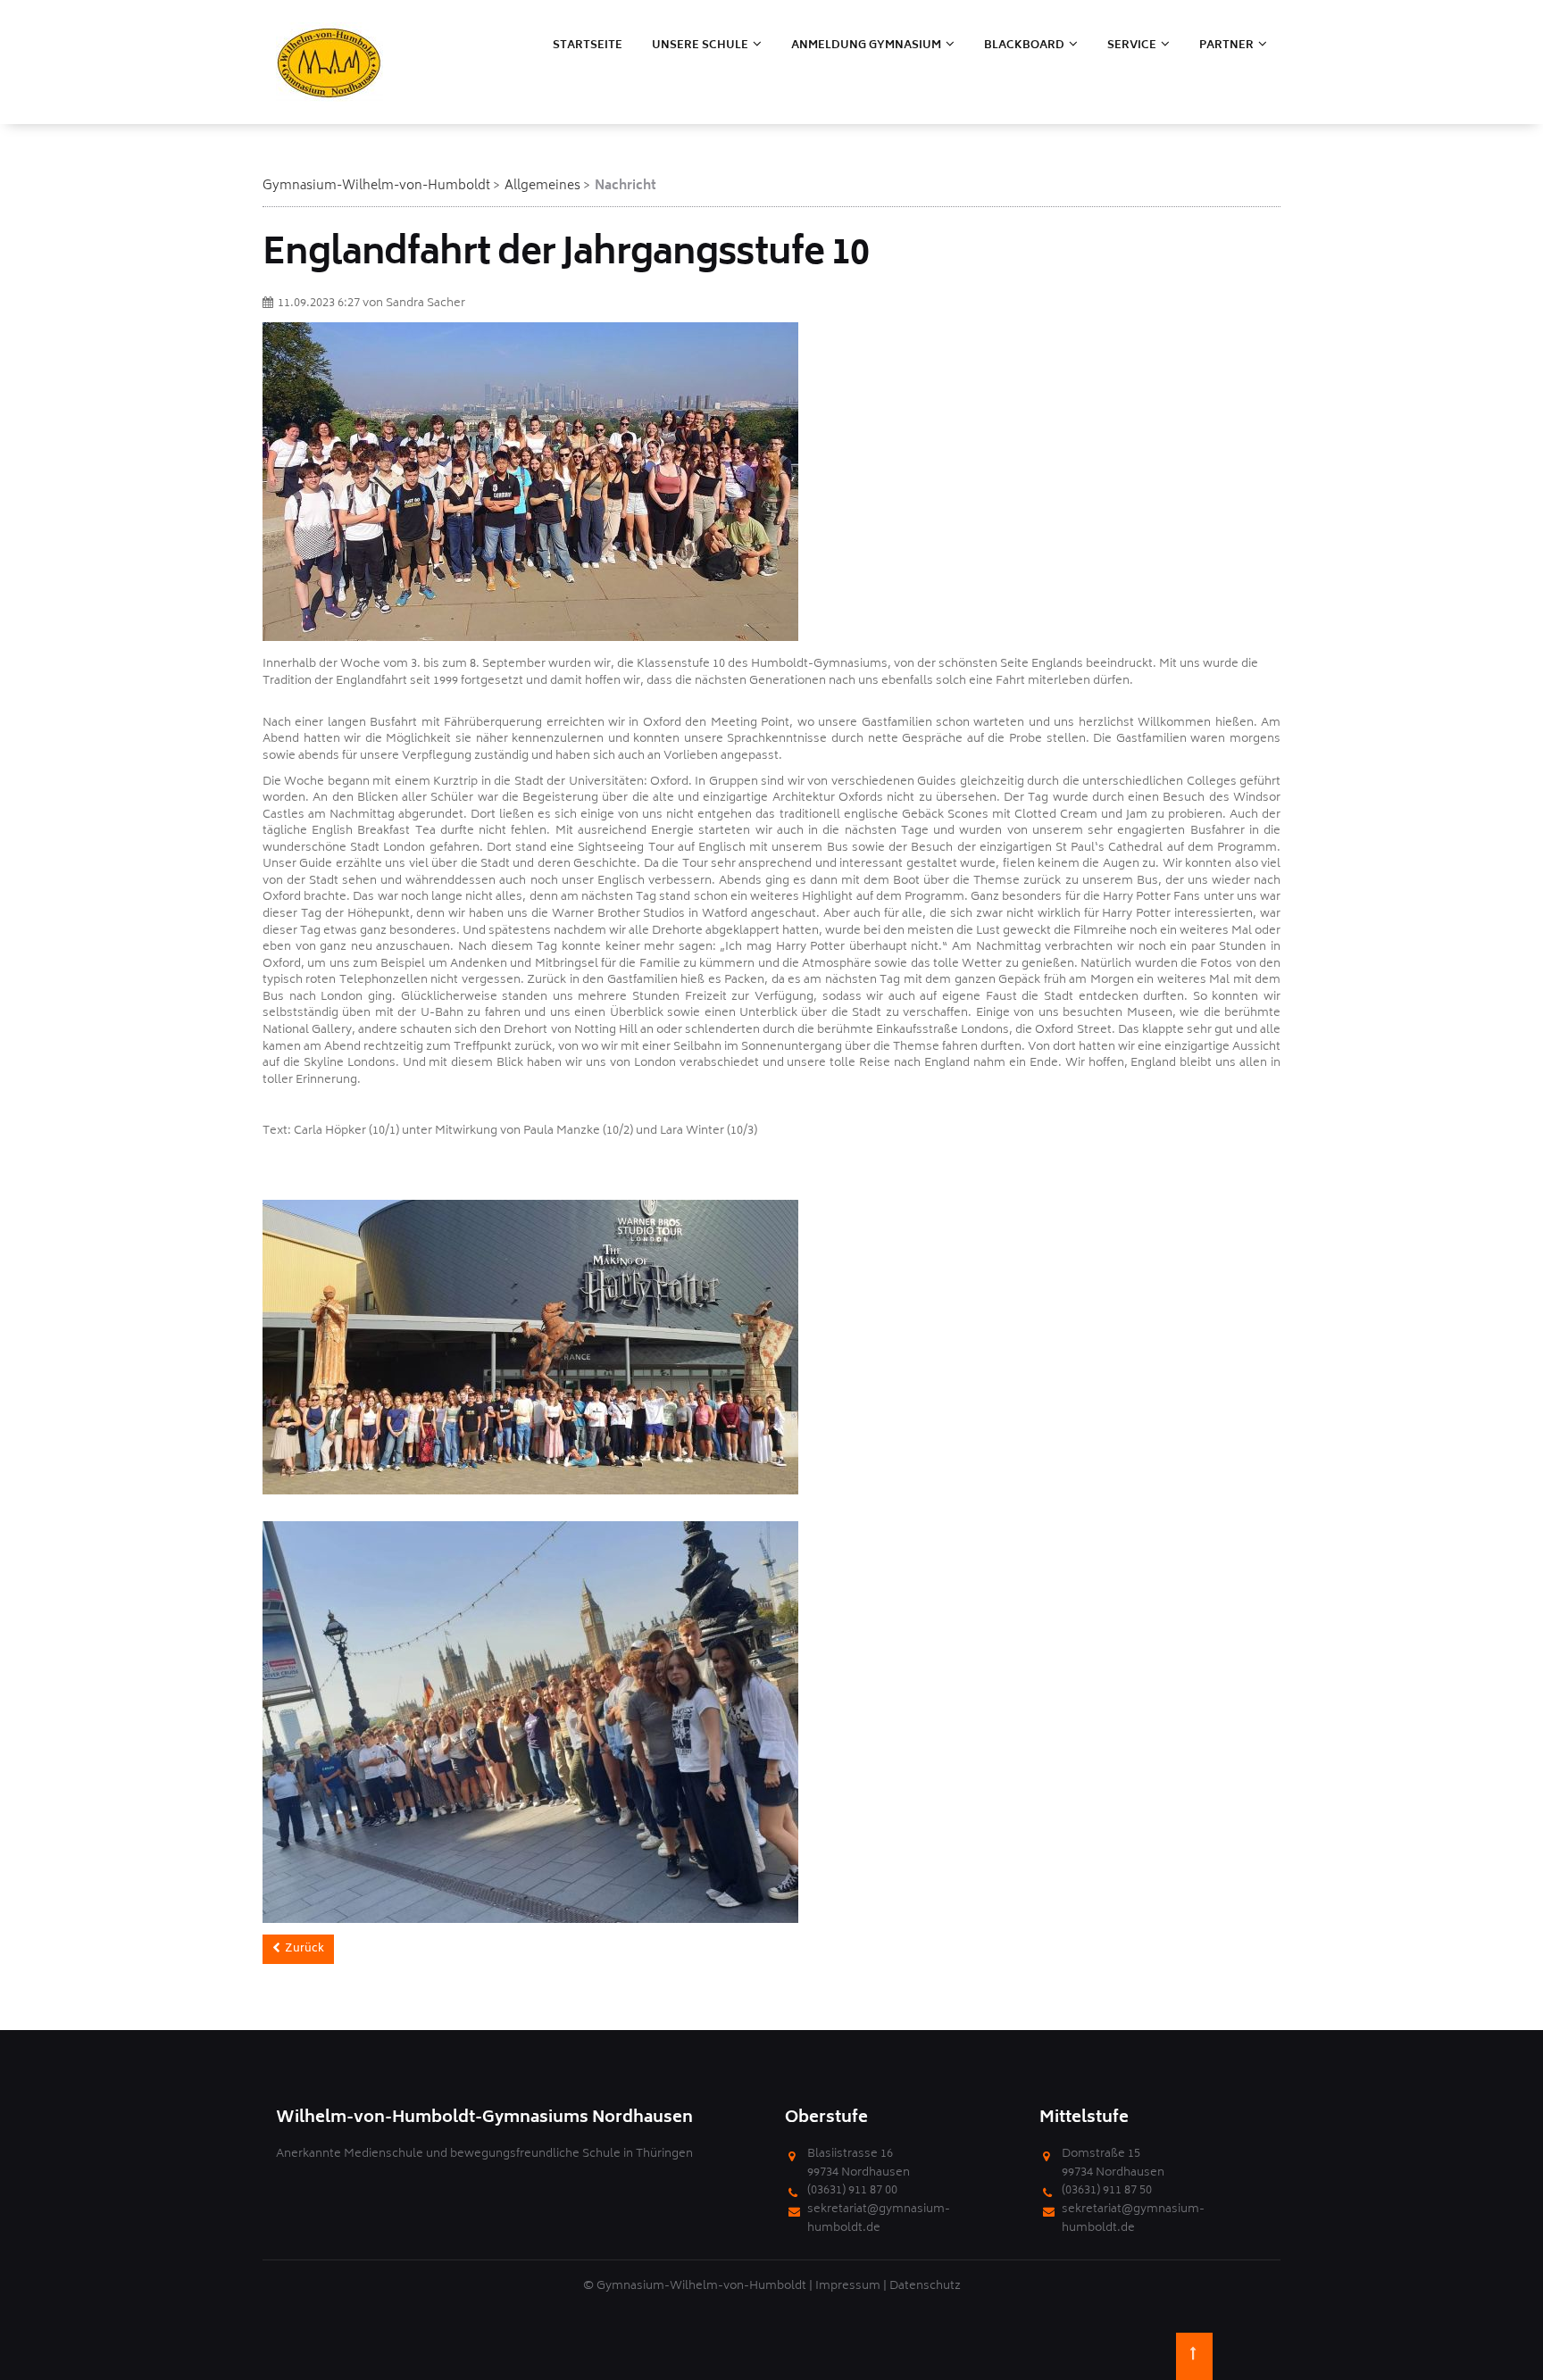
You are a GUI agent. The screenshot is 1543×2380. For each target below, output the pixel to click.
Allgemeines (542, 186)
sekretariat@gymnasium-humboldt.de (879, 2219)
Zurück (304, 1949)
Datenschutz (925, 2287)
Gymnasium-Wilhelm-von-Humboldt (376, 186)
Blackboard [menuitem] (1024, 46)
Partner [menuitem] (1226, 46)
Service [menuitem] (1132, 46)
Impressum (848, 2287)
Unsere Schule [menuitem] (700, 46)
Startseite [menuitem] (588, 46)
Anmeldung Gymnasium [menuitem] (866, 46)
